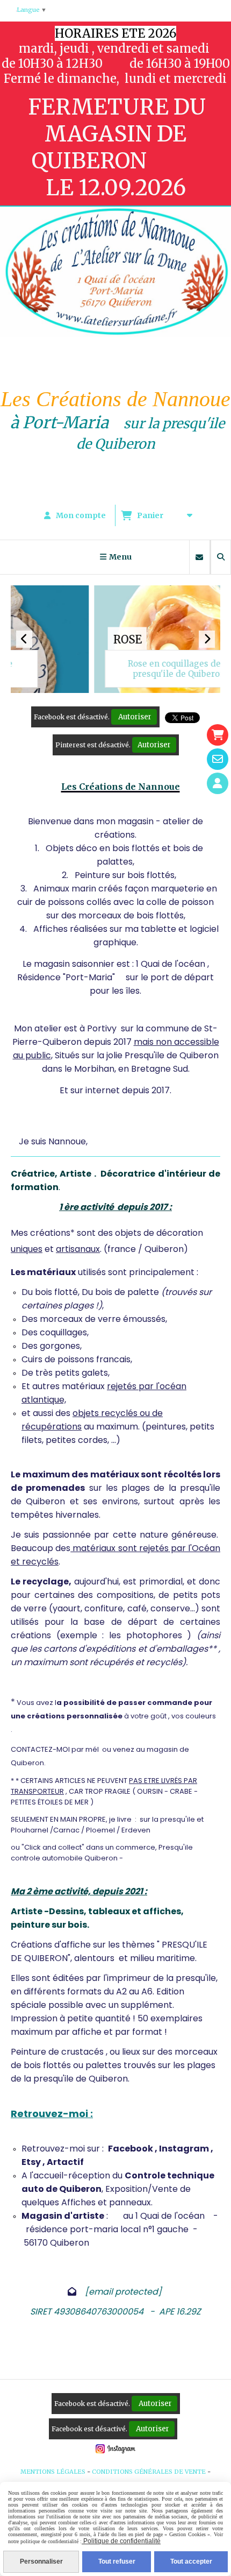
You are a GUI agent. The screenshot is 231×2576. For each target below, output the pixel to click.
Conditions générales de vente (149, 2472)
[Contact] (218, 759)
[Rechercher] (221, 557)
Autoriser (134, 717)
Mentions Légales (53, 2472)
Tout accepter (191, 2561)
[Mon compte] (218, 783)
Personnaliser (41, 2561)
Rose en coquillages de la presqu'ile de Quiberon (95, 669)
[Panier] (218, 735)
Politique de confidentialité (121, 2541)
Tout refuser (117, 2561)
